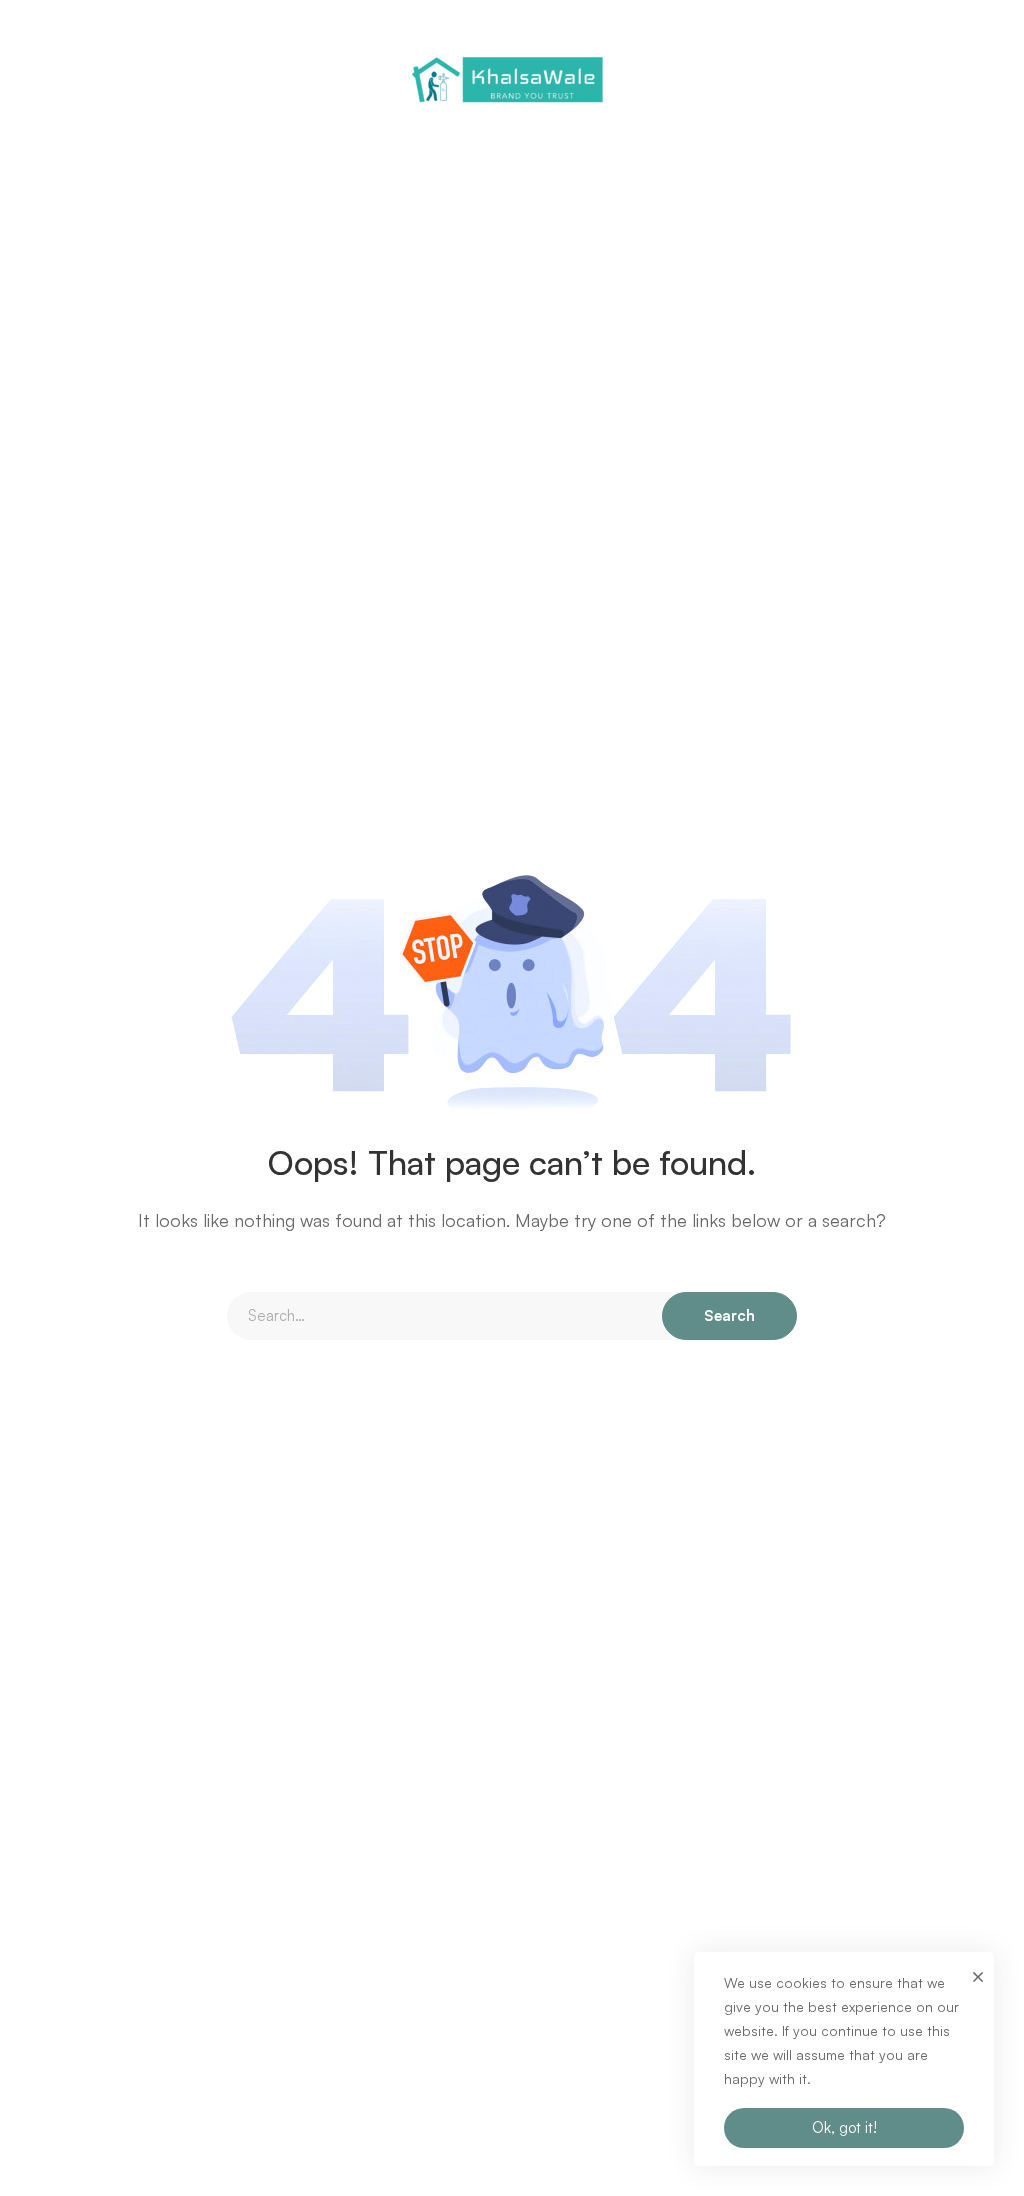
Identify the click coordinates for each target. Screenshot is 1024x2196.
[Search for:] (512, 1315)
